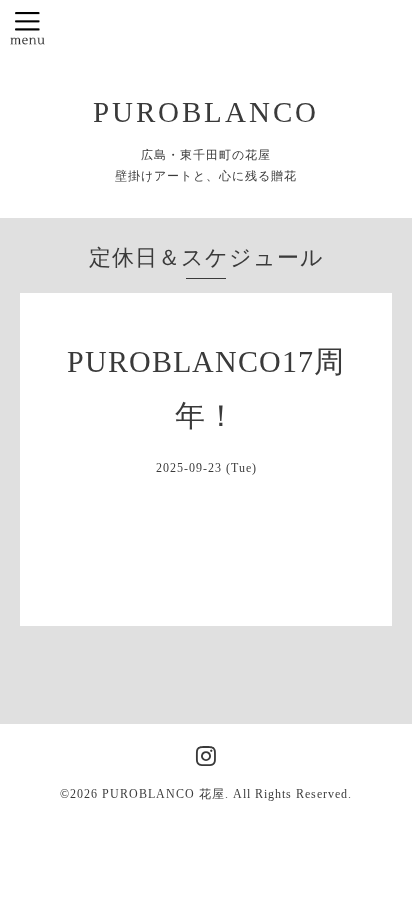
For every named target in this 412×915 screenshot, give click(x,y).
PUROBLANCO (206, 112)
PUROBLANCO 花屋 (163, 794)
